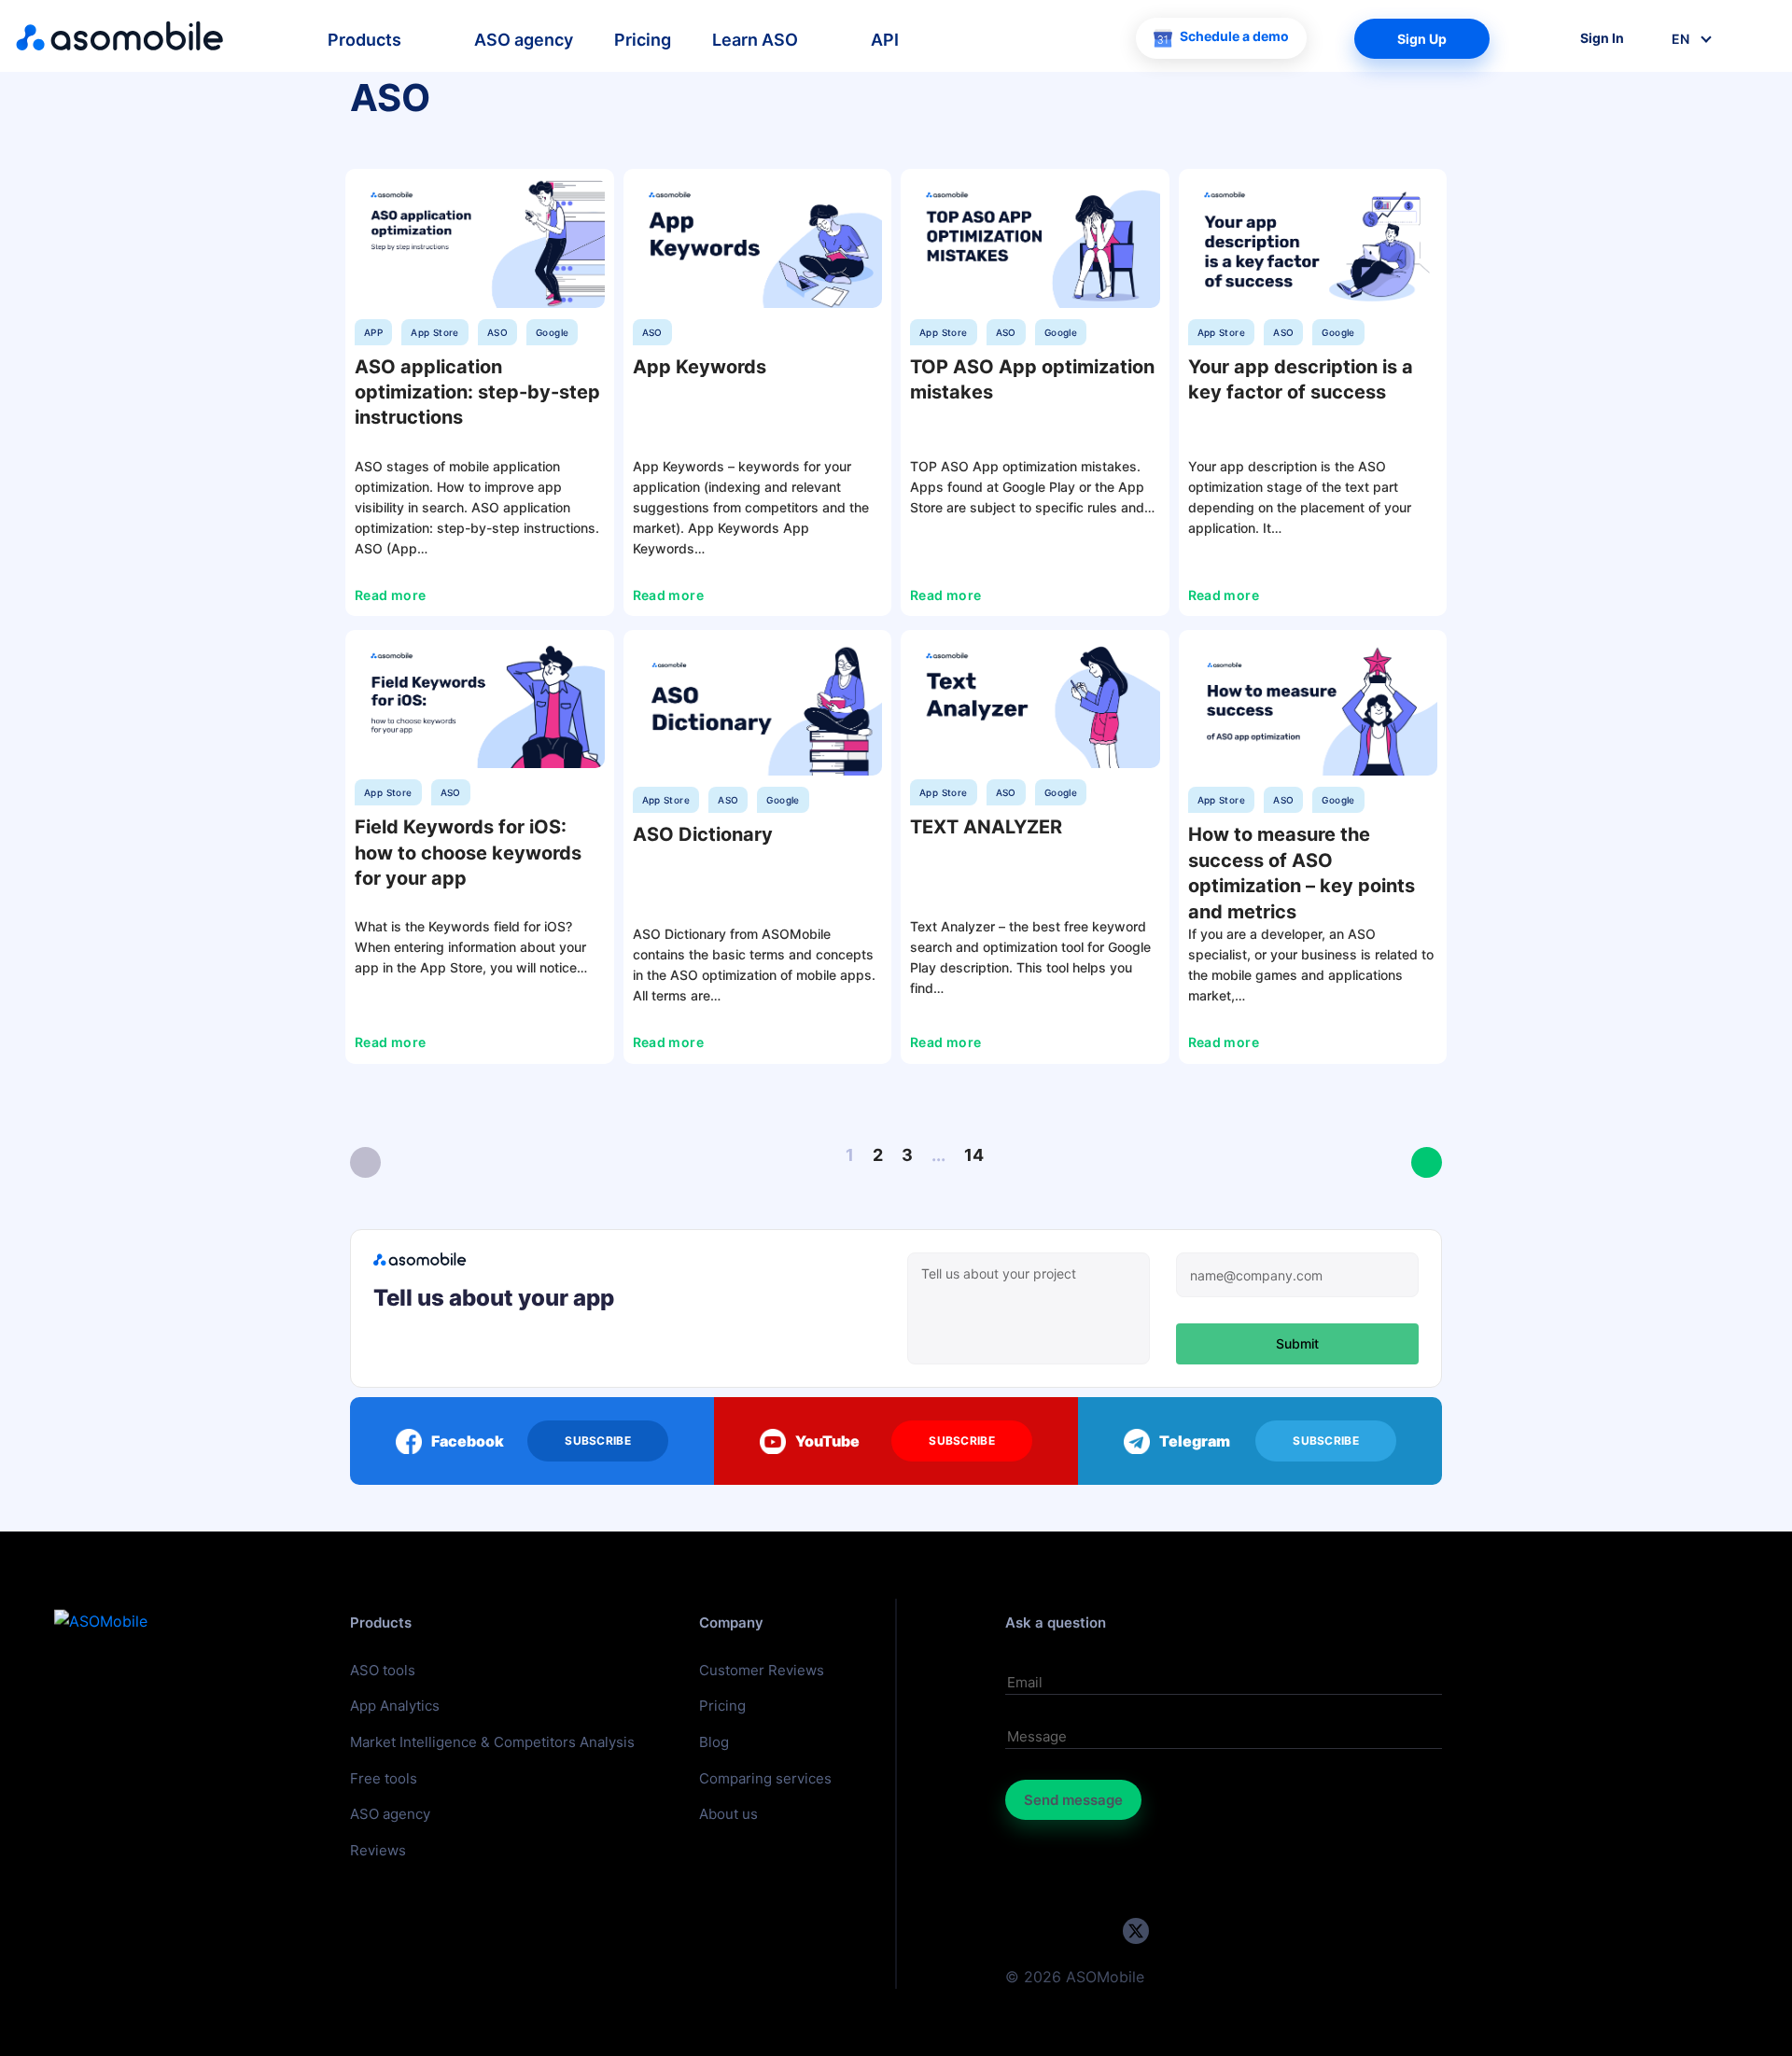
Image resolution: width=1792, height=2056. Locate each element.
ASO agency (524, 40)
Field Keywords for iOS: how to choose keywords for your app (468, 853)
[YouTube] (1023, 1931)
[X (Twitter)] (1136, 1931)
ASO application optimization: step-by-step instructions (477, 392)
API (885, 40)
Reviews (378, 1850)
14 (974, 1155)
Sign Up (1422, 39)
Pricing (643, 40)
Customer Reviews (762, 1670)
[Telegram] (1061, 1931)
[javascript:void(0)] (365, 1162)
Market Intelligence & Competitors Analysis (492, 1742)
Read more (392, 595)
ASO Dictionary (703, 834)
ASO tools (383, 1670)
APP (373, 332)
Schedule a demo (1234, 36)
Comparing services (765, 1778)
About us (728, 1814)
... (938, 1155)
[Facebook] (1173, 1931)
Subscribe (598, 1441)
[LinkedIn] (1098, 1931)
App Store (435, 332)
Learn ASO (755, 40)
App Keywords (700, 367)
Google (552, 332)
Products (364, 40)
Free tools (384, 1778)
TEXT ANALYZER (986, 827)
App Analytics (395, 1706)
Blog (714, 1742)
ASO (497, 332)
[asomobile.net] (120, 36)
